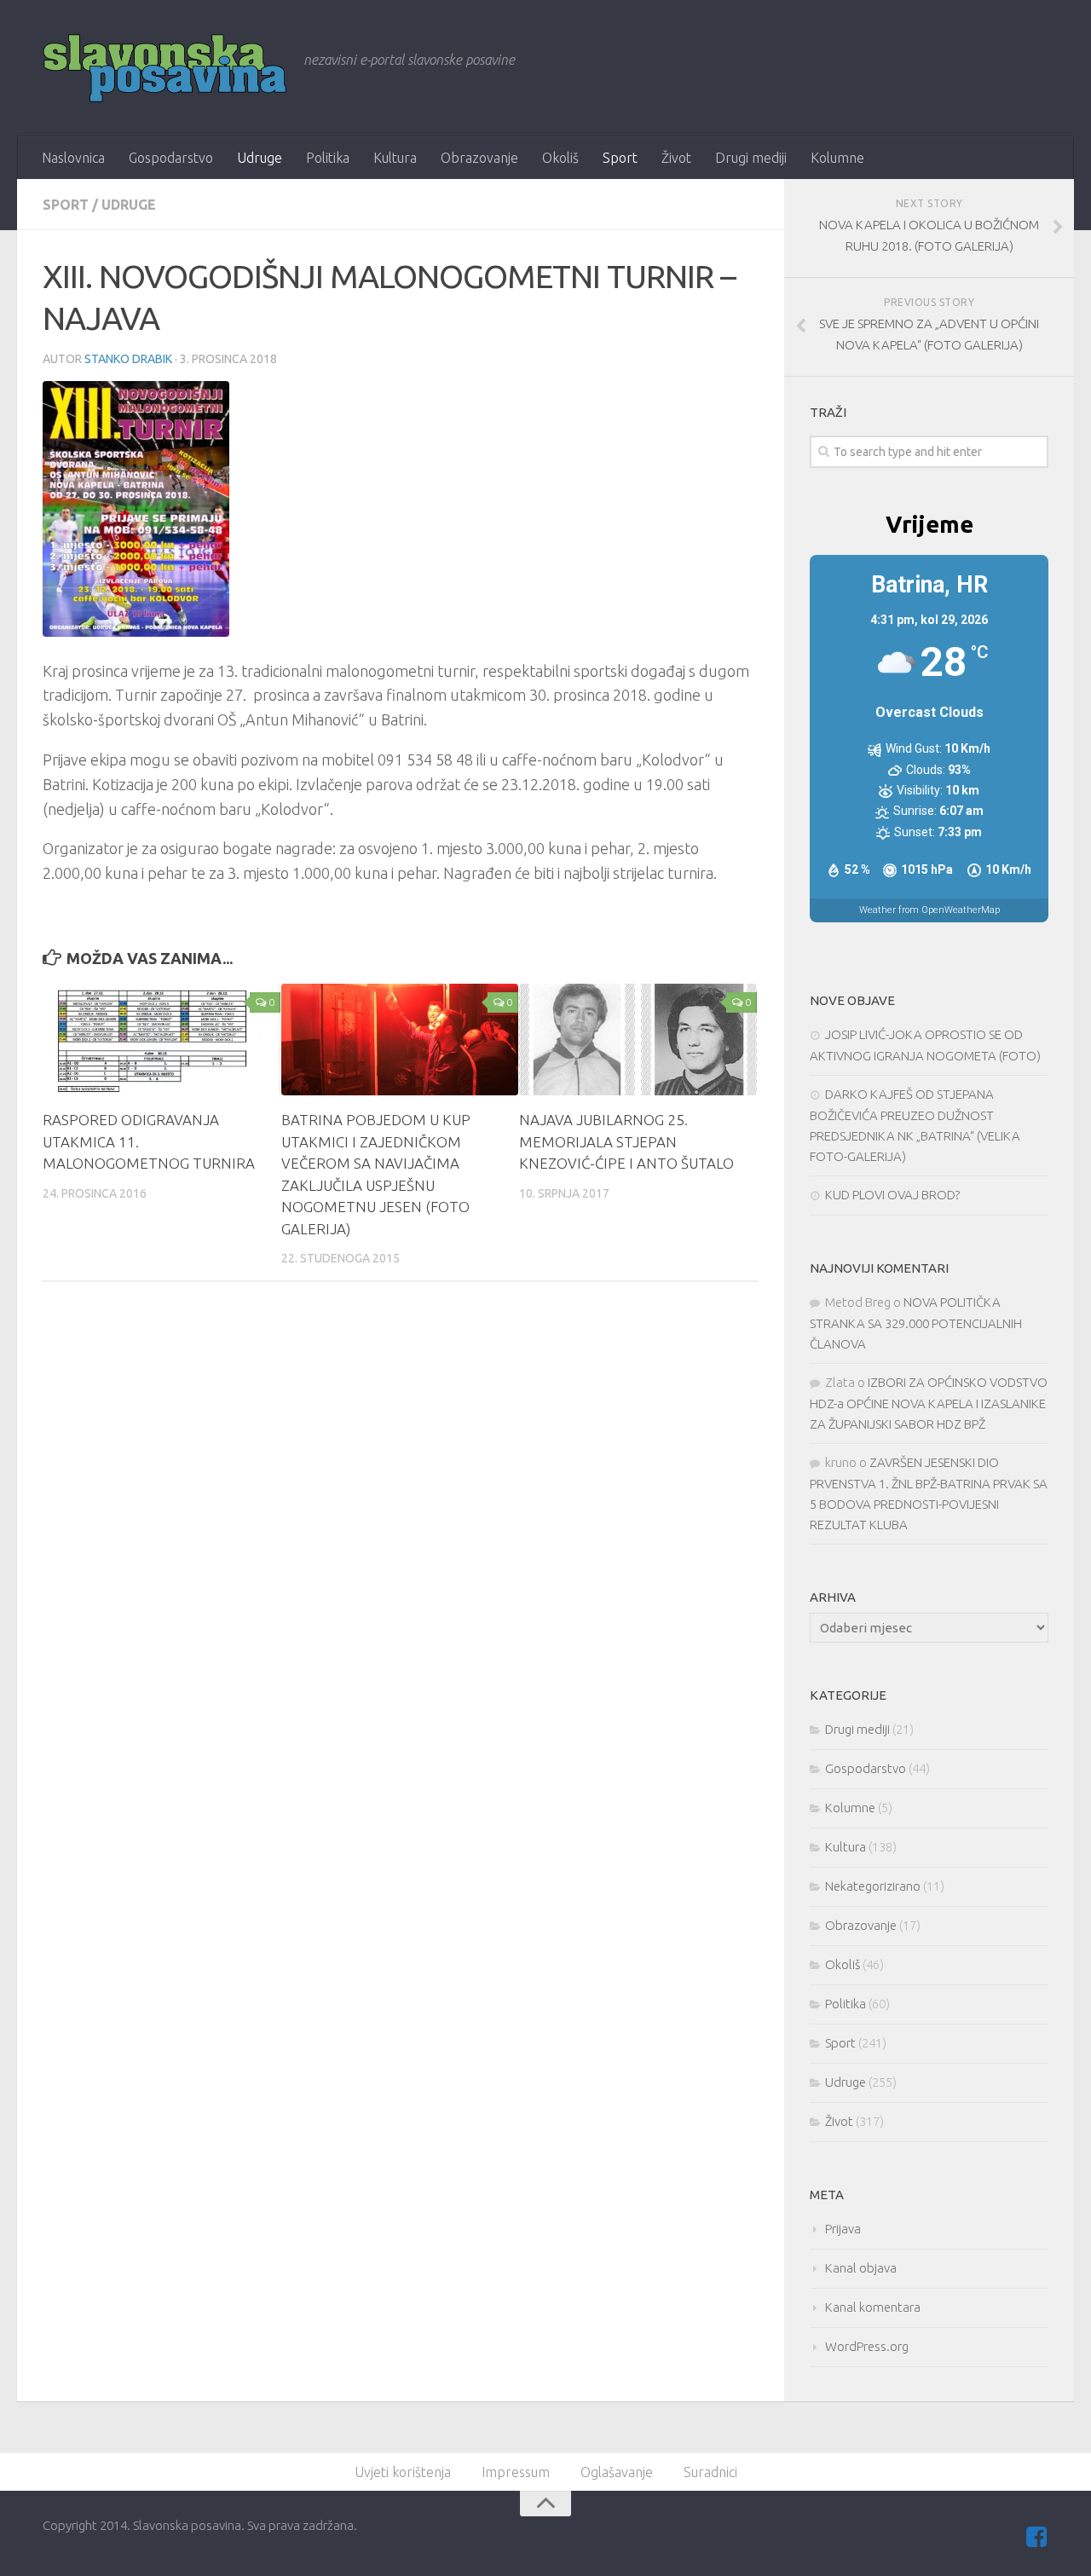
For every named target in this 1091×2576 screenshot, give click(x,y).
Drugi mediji (751, 158)
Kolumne (837, 158)
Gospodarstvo (171, 158)
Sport (620, 158)
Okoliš (560, 158)
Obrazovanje (479, 158)
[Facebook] (1036, 2537)
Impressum (516, 2472)
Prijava (843, 2229)
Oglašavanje (617, 2472)
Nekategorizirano (873, 1886)
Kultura (395, 158)
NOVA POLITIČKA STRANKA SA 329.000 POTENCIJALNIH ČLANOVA (916, 1323)
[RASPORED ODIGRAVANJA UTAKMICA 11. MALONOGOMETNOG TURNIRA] (162, 1040)
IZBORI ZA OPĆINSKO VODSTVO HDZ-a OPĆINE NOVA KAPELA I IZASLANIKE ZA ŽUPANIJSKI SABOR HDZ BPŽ (929, 1403)
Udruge (260, 158)
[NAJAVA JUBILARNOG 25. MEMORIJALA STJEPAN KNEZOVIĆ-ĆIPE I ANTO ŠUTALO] (638, 1040)
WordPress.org (867, 2346)
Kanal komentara (873, 2307)
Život (676, 158)
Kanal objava (861, 2268)
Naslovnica (73, 158)
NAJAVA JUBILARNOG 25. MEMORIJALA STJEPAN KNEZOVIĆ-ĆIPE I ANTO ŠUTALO (626, 1141)
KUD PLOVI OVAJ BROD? (892, 1195)
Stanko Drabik (128, 359)
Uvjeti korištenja (403, 2472)
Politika (328, 158)
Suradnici (710, 2472)
